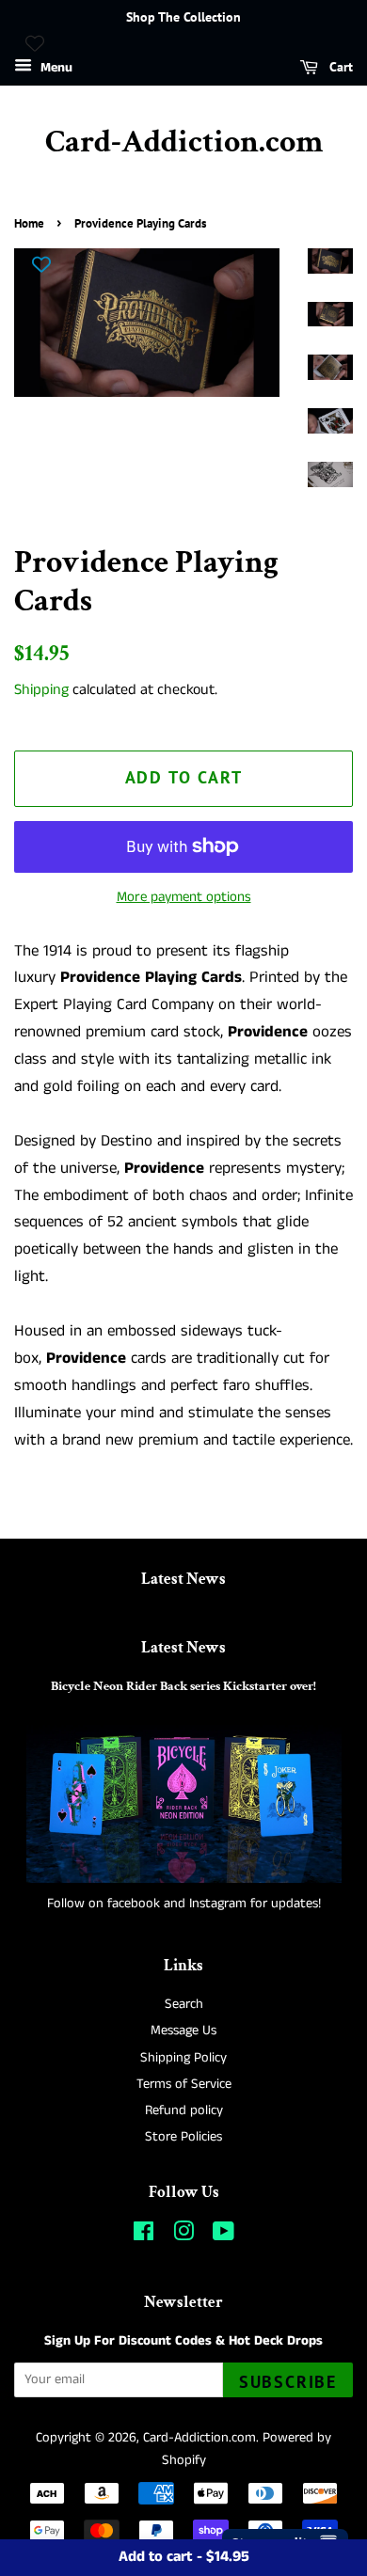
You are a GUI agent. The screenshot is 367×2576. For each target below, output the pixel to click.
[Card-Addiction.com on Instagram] (183, 2236)
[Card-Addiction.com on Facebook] (144, 2236)
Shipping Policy (183, 2058)
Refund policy (184, 2110)
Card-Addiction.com (184, 142)
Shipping (41, 690)
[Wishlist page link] (35, 43)
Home (29, 223)
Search (184, 2004)
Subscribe (288, 2382)
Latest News (183, 1579)
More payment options (184, 897)
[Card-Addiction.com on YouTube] (223, 2236)
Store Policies (183, 2137)
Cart (339, 67)
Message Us (183, 2031)
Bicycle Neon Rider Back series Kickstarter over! (183, 1686)
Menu (55, 68)
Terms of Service (184, 2084)
